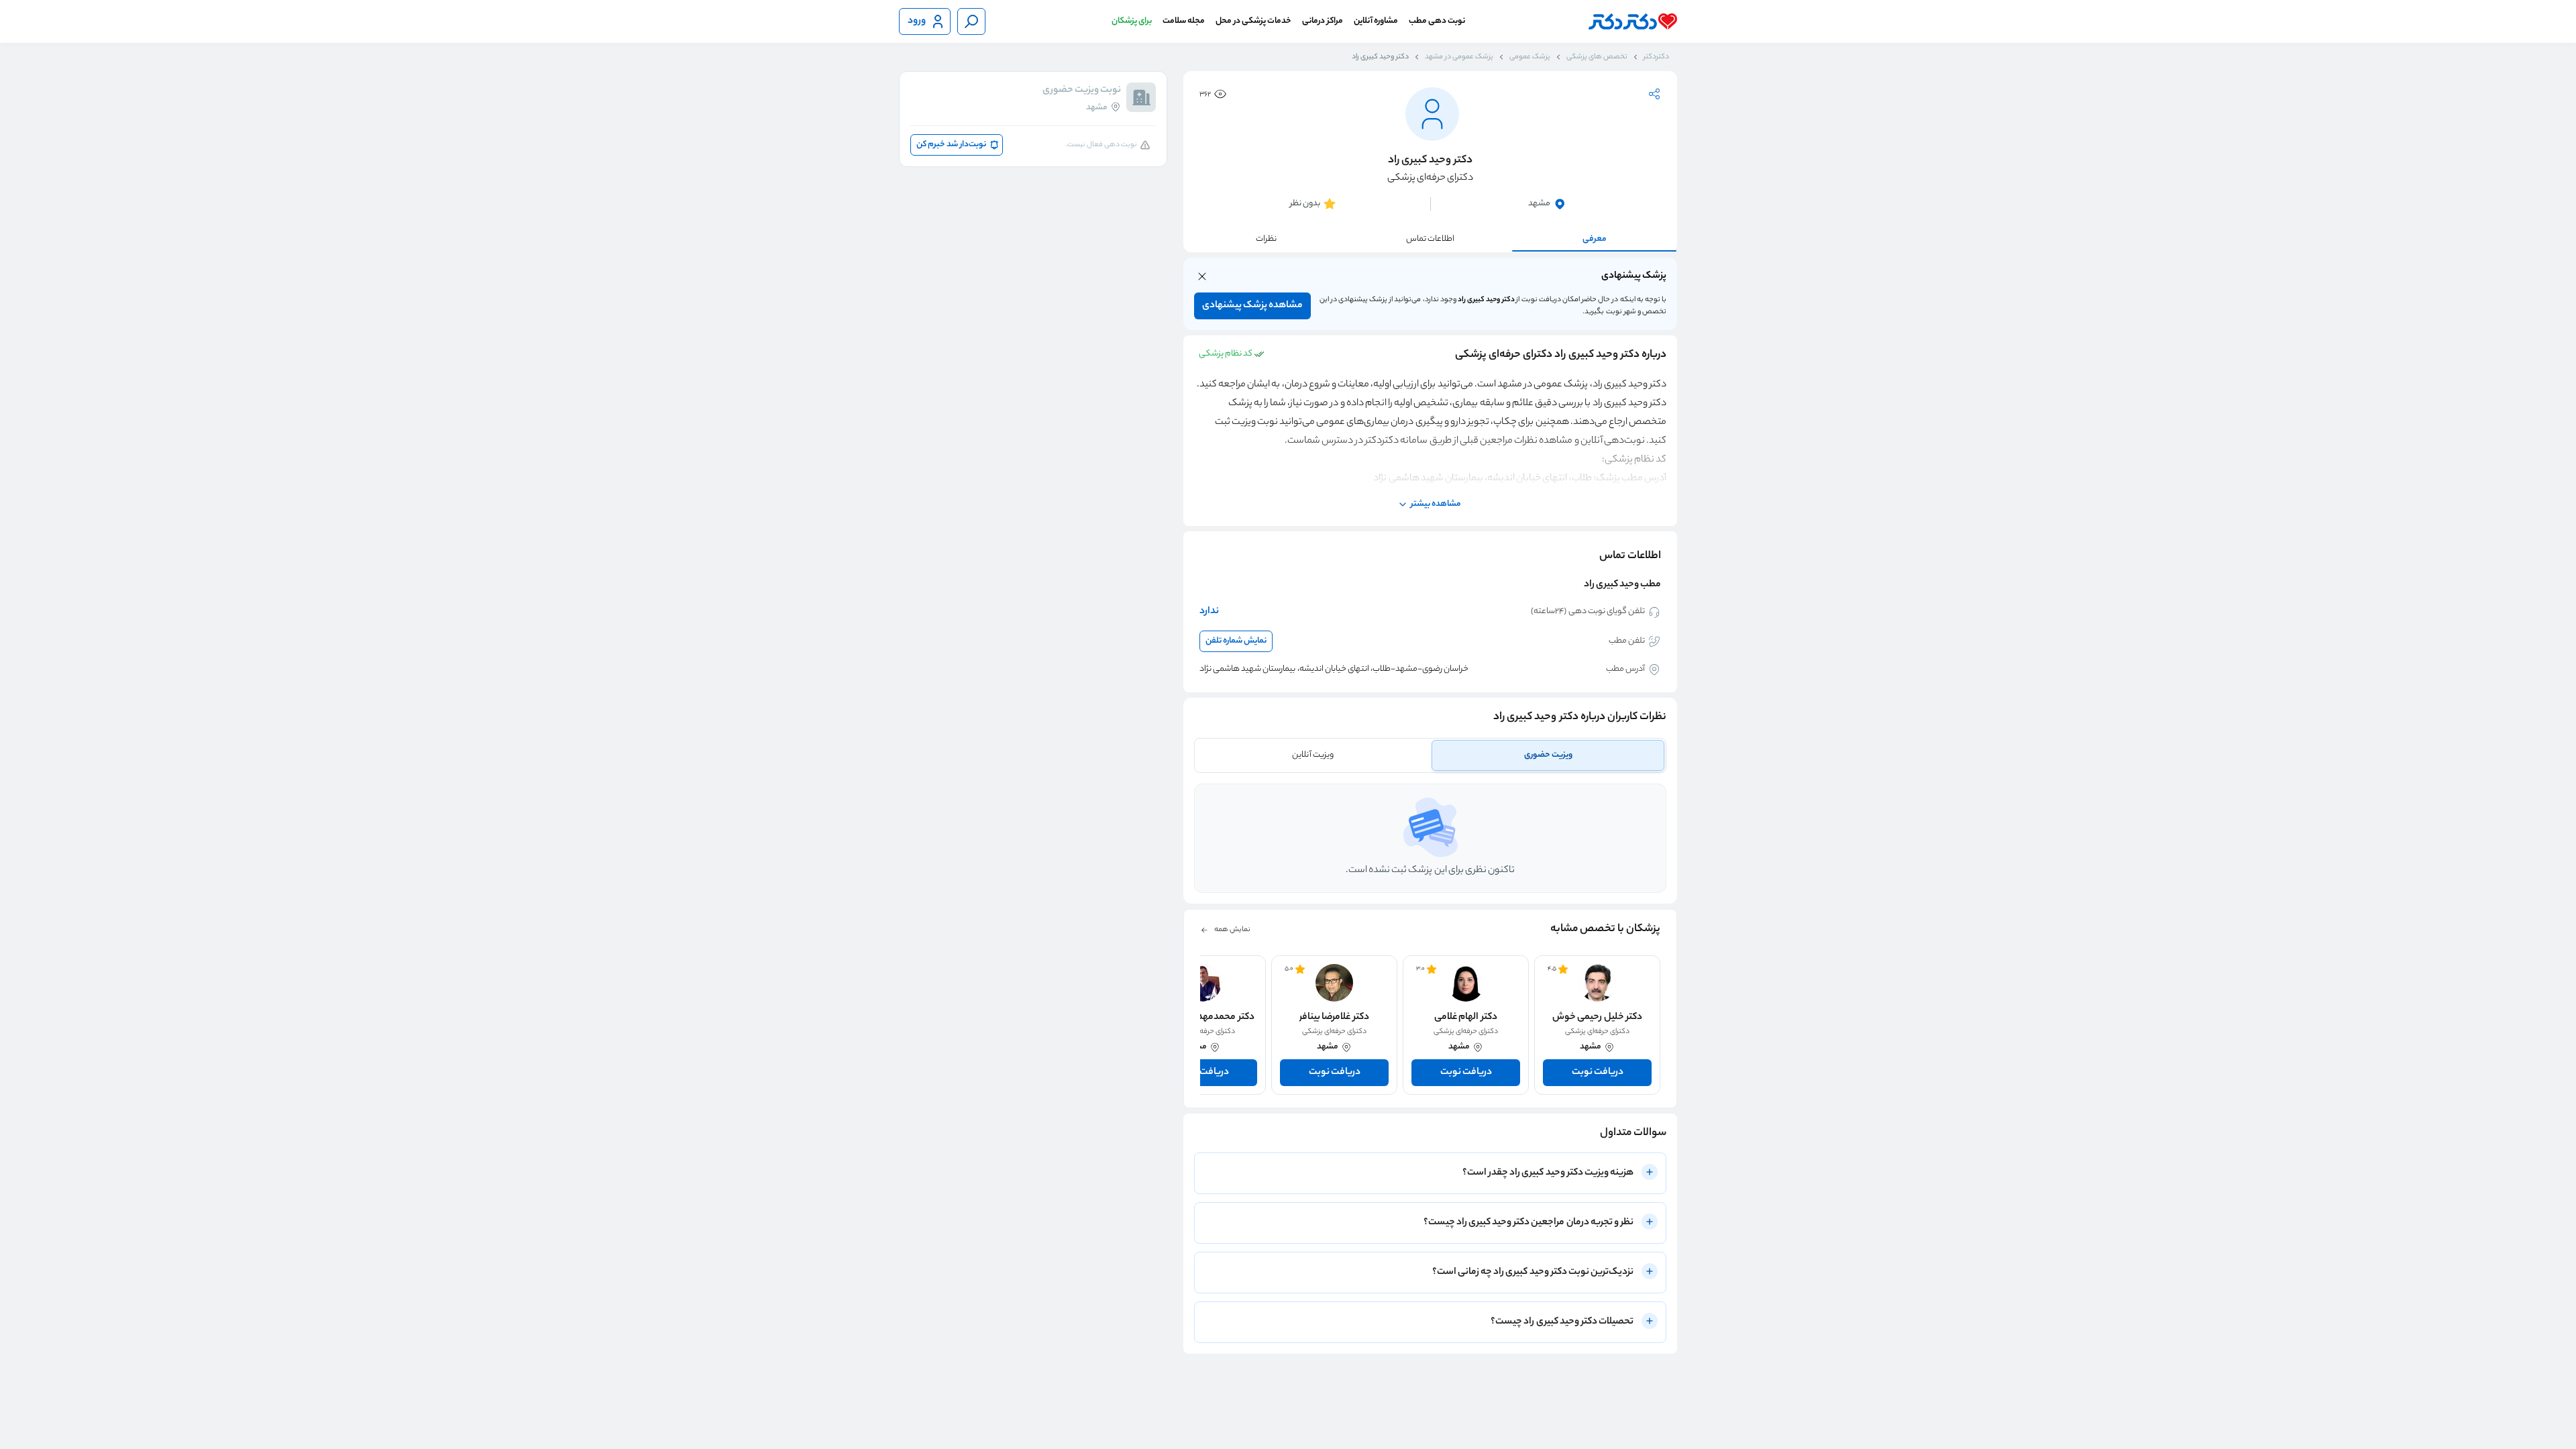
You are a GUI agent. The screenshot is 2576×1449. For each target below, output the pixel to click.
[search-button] (971, 21)
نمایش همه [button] (1232, 930)
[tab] (1548, 755)
